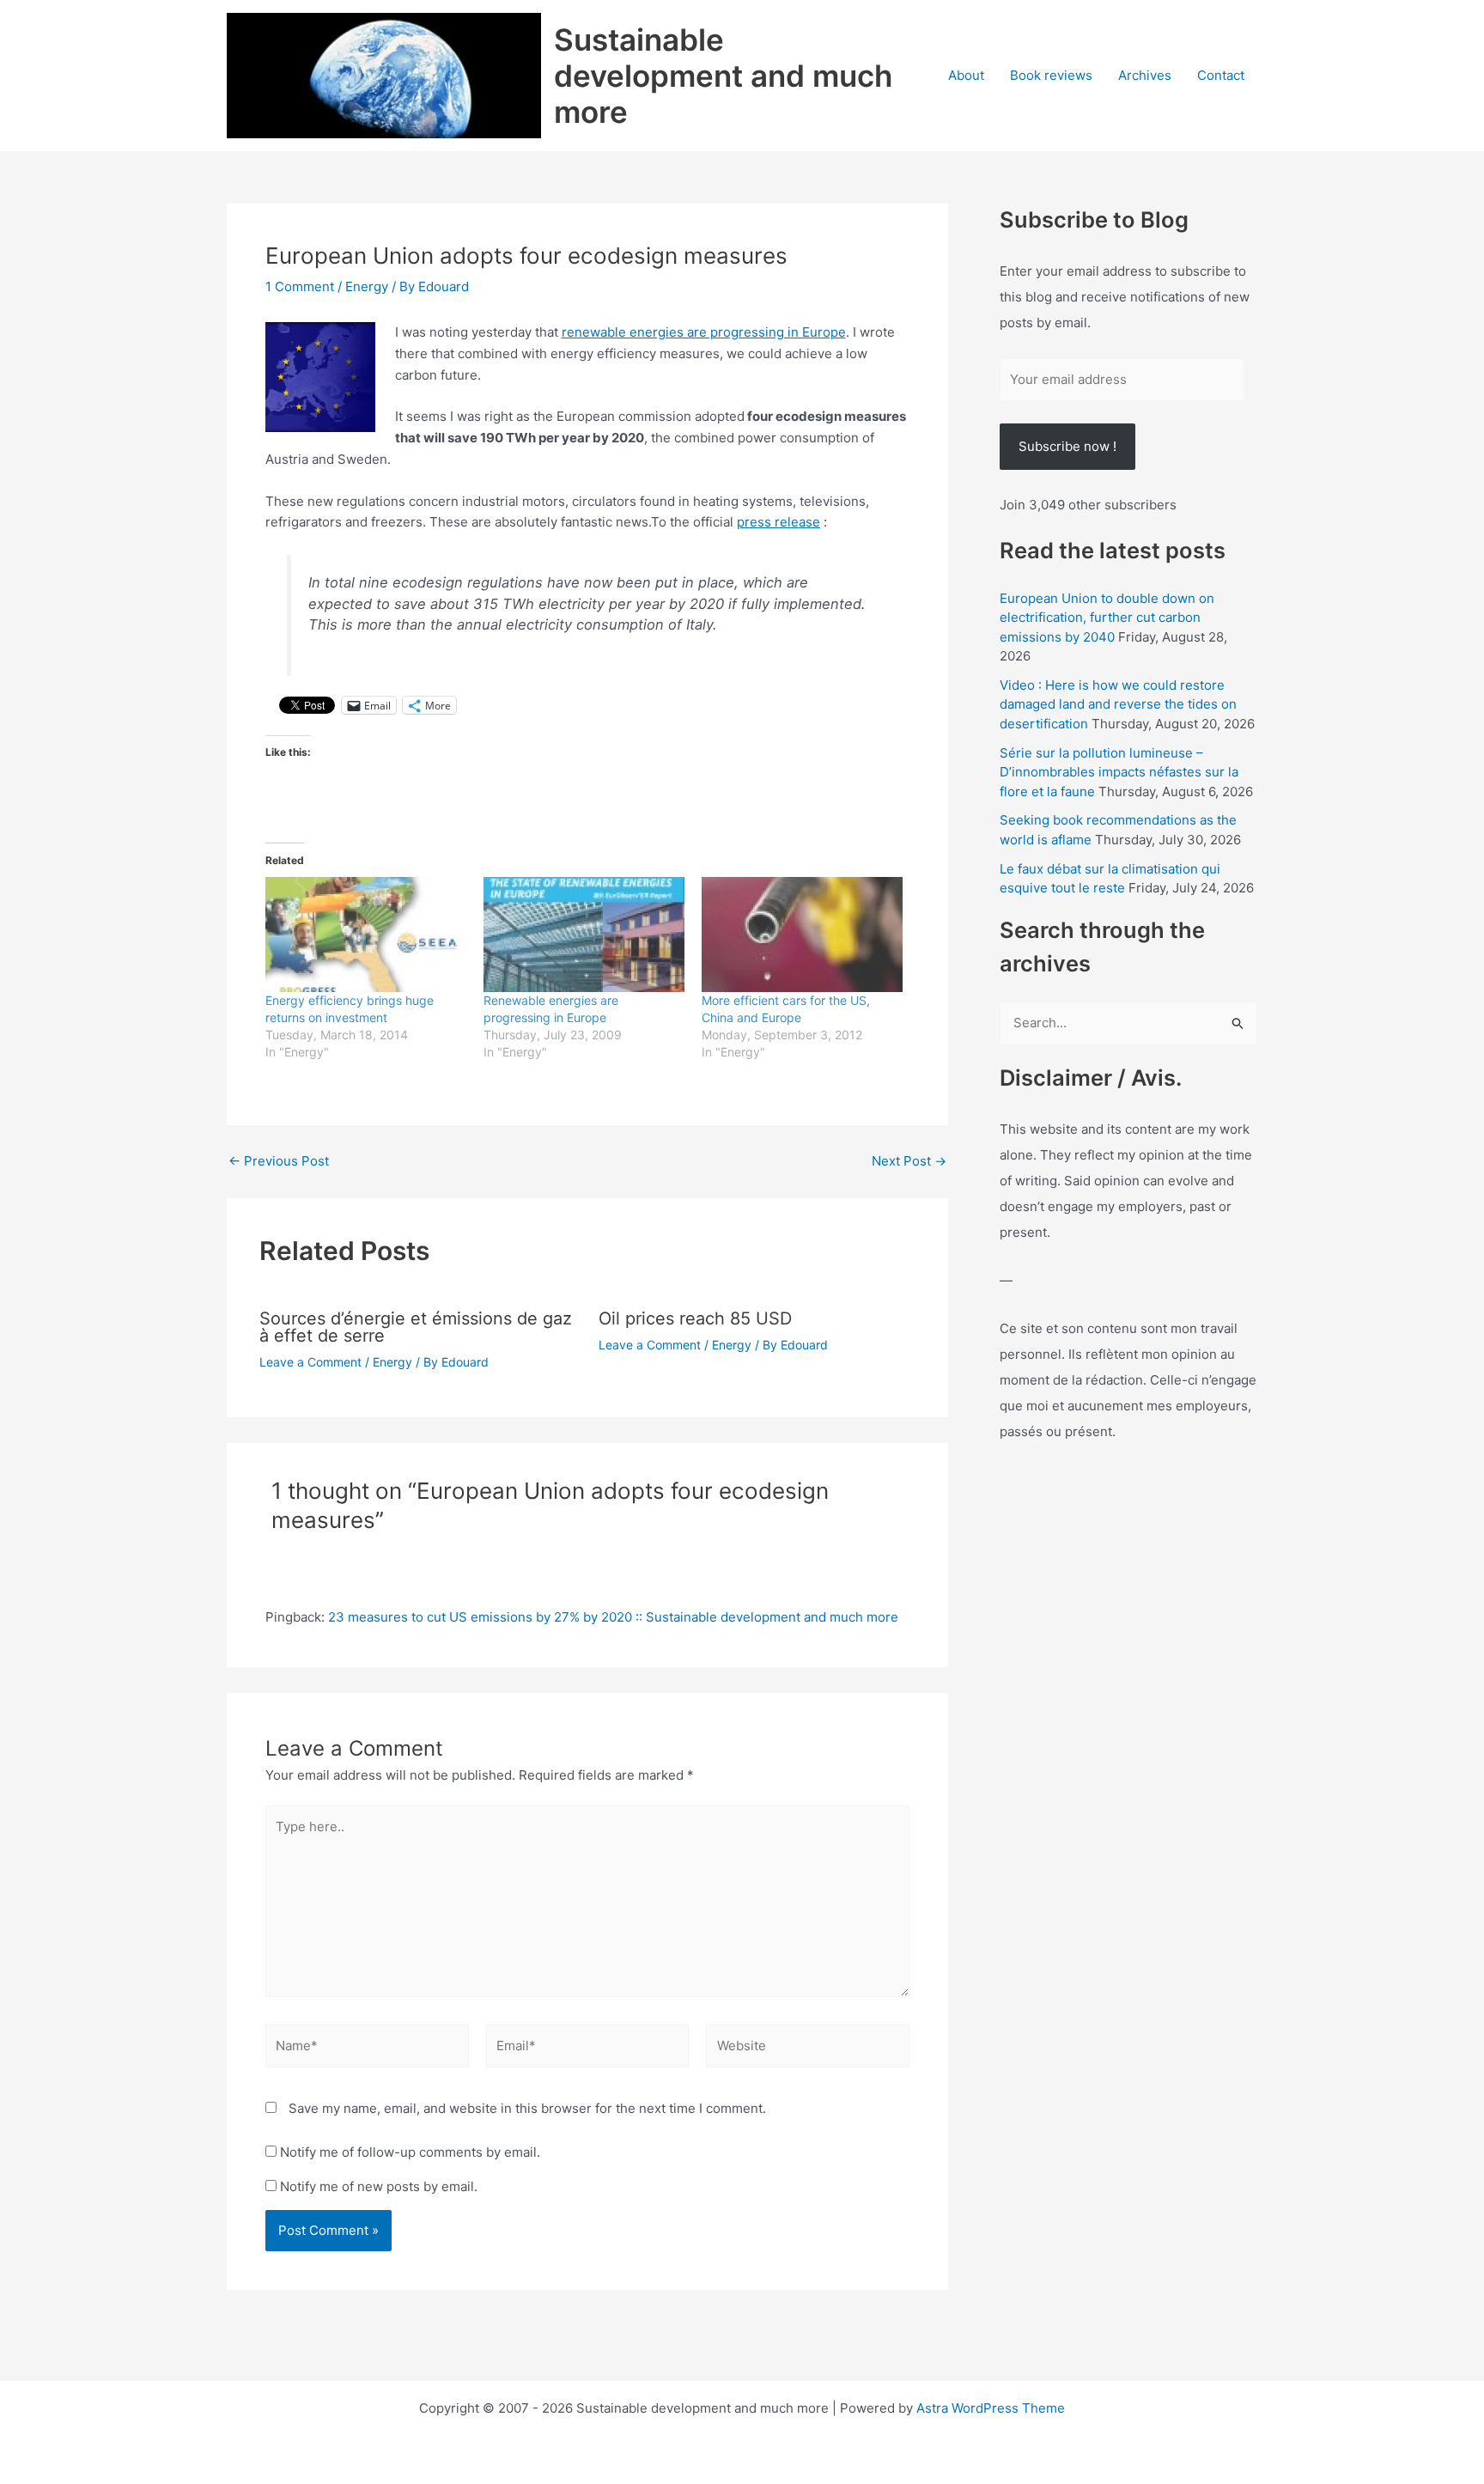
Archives (1145, 75)
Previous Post (279, 1161)
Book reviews (1051, 75)
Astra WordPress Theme (991, 2408)
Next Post (909, 1161)
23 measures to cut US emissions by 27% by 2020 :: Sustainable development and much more (613, 1617)
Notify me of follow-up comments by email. (410, 2152)
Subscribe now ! (1067, 446)
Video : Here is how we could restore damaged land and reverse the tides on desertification (1118, 704)
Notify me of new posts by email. (379, 2186)
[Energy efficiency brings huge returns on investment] (366, 935)
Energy (367, 286)
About (966, 75)
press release (778, 522)
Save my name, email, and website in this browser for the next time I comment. (527, 2108)
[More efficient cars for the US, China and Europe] (802, 935)
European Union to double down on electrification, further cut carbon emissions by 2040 (1107, 618)
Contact (1221, 75)
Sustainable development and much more (723, 76)
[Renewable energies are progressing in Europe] (584, 935)
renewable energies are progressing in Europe (704, 332)
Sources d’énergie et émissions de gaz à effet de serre (416, 1327)
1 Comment (300, 286)
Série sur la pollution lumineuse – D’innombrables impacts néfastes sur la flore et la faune (1119, 772)
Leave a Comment (310, 1362)
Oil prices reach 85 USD (695, 1318)
